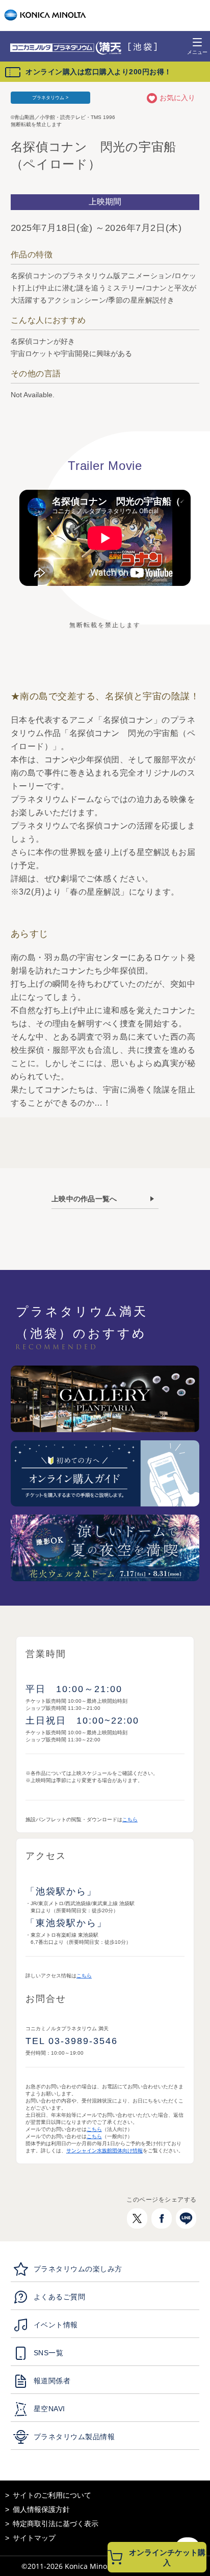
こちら (130, 1819)
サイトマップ (34, 2538)
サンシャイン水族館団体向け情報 (104, 2151)
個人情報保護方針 (41, 2509)
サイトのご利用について (52, 2495)
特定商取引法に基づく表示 (56, 2524)
